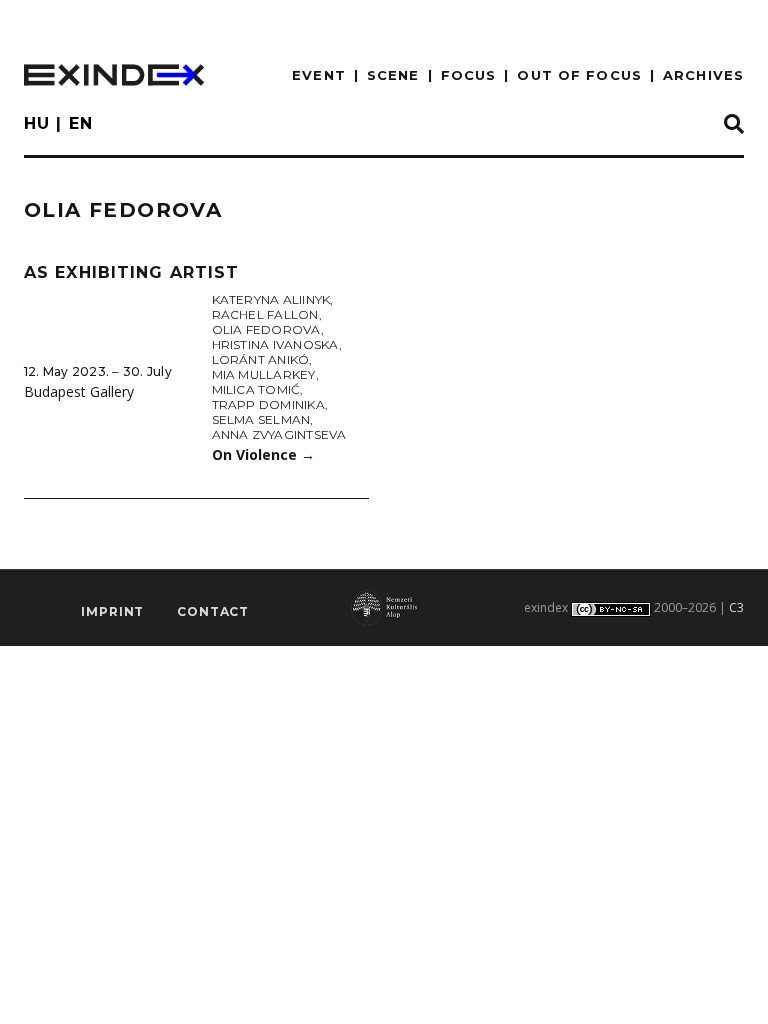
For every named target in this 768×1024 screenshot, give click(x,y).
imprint (112, 611)
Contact (213, 611)
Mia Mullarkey (264, 374)
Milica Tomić (256, 389)
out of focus (579, 75)
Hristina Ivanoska (275, 344)
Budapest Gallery (79, 391)
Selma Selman (261, 419)
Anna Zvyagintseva (279, 434)
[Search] (734, 125)
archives (703, 75)
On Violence (263, 454)
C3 (736, 607)
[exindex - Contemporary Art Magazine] (114, 75)
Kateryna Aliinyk (271, 299)
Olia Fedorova (266, 329)
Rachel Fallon (265, 314)
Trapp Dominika (268, 404)
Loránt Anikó (261, 359)
